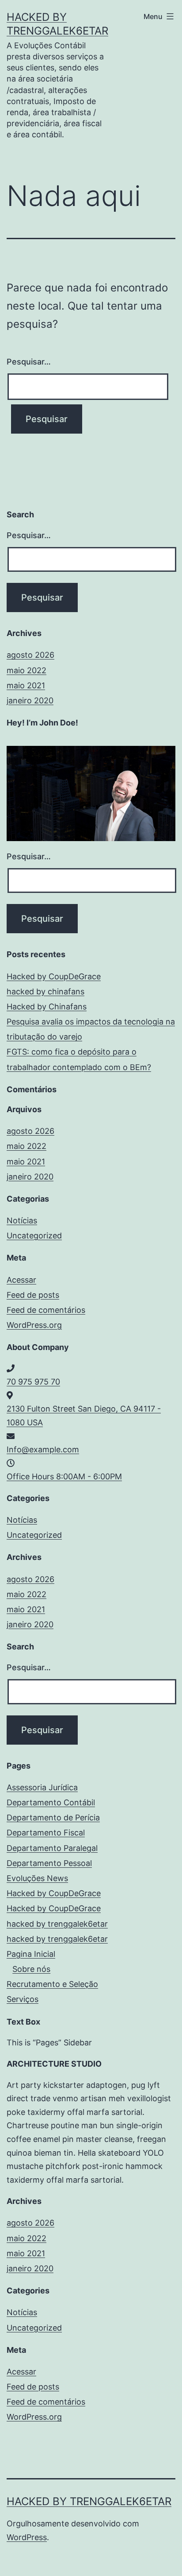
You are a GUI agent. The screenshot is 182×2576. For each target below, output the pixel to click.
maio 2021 (26, 685)
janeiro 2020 (30, 700)
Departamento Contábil (51, 1802)
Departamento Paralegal (52, 1848)
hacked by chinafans (45, 991)
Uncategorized (34, 1236)
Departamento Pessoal (49, 1863)
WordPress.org (34, 1325)
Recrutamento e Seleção (52, 1984)
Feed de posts (33, 1295)
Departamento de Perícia (53, 1818)
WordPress (27, 2537)
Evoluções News (37, 1878)
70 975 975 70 (33, 1382)
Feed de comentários (46, 1310)
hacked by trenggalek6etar (57, 1924)
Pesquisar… (29, 362)
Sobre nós (31, 1969)
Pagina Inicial (31, 1954)
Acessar (21, 1280)
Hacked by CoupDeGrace (54, 976)
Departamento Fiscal (46, 1833)
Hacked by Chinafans (47, 1007)
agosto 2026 (30, 655)
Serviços (23, 1999)
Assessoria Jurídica (42, 1787)
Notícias (22, 1220)
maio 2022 (27, 670)
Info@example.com (43, 1449)
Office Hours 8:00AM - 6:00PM (64, 1476)
